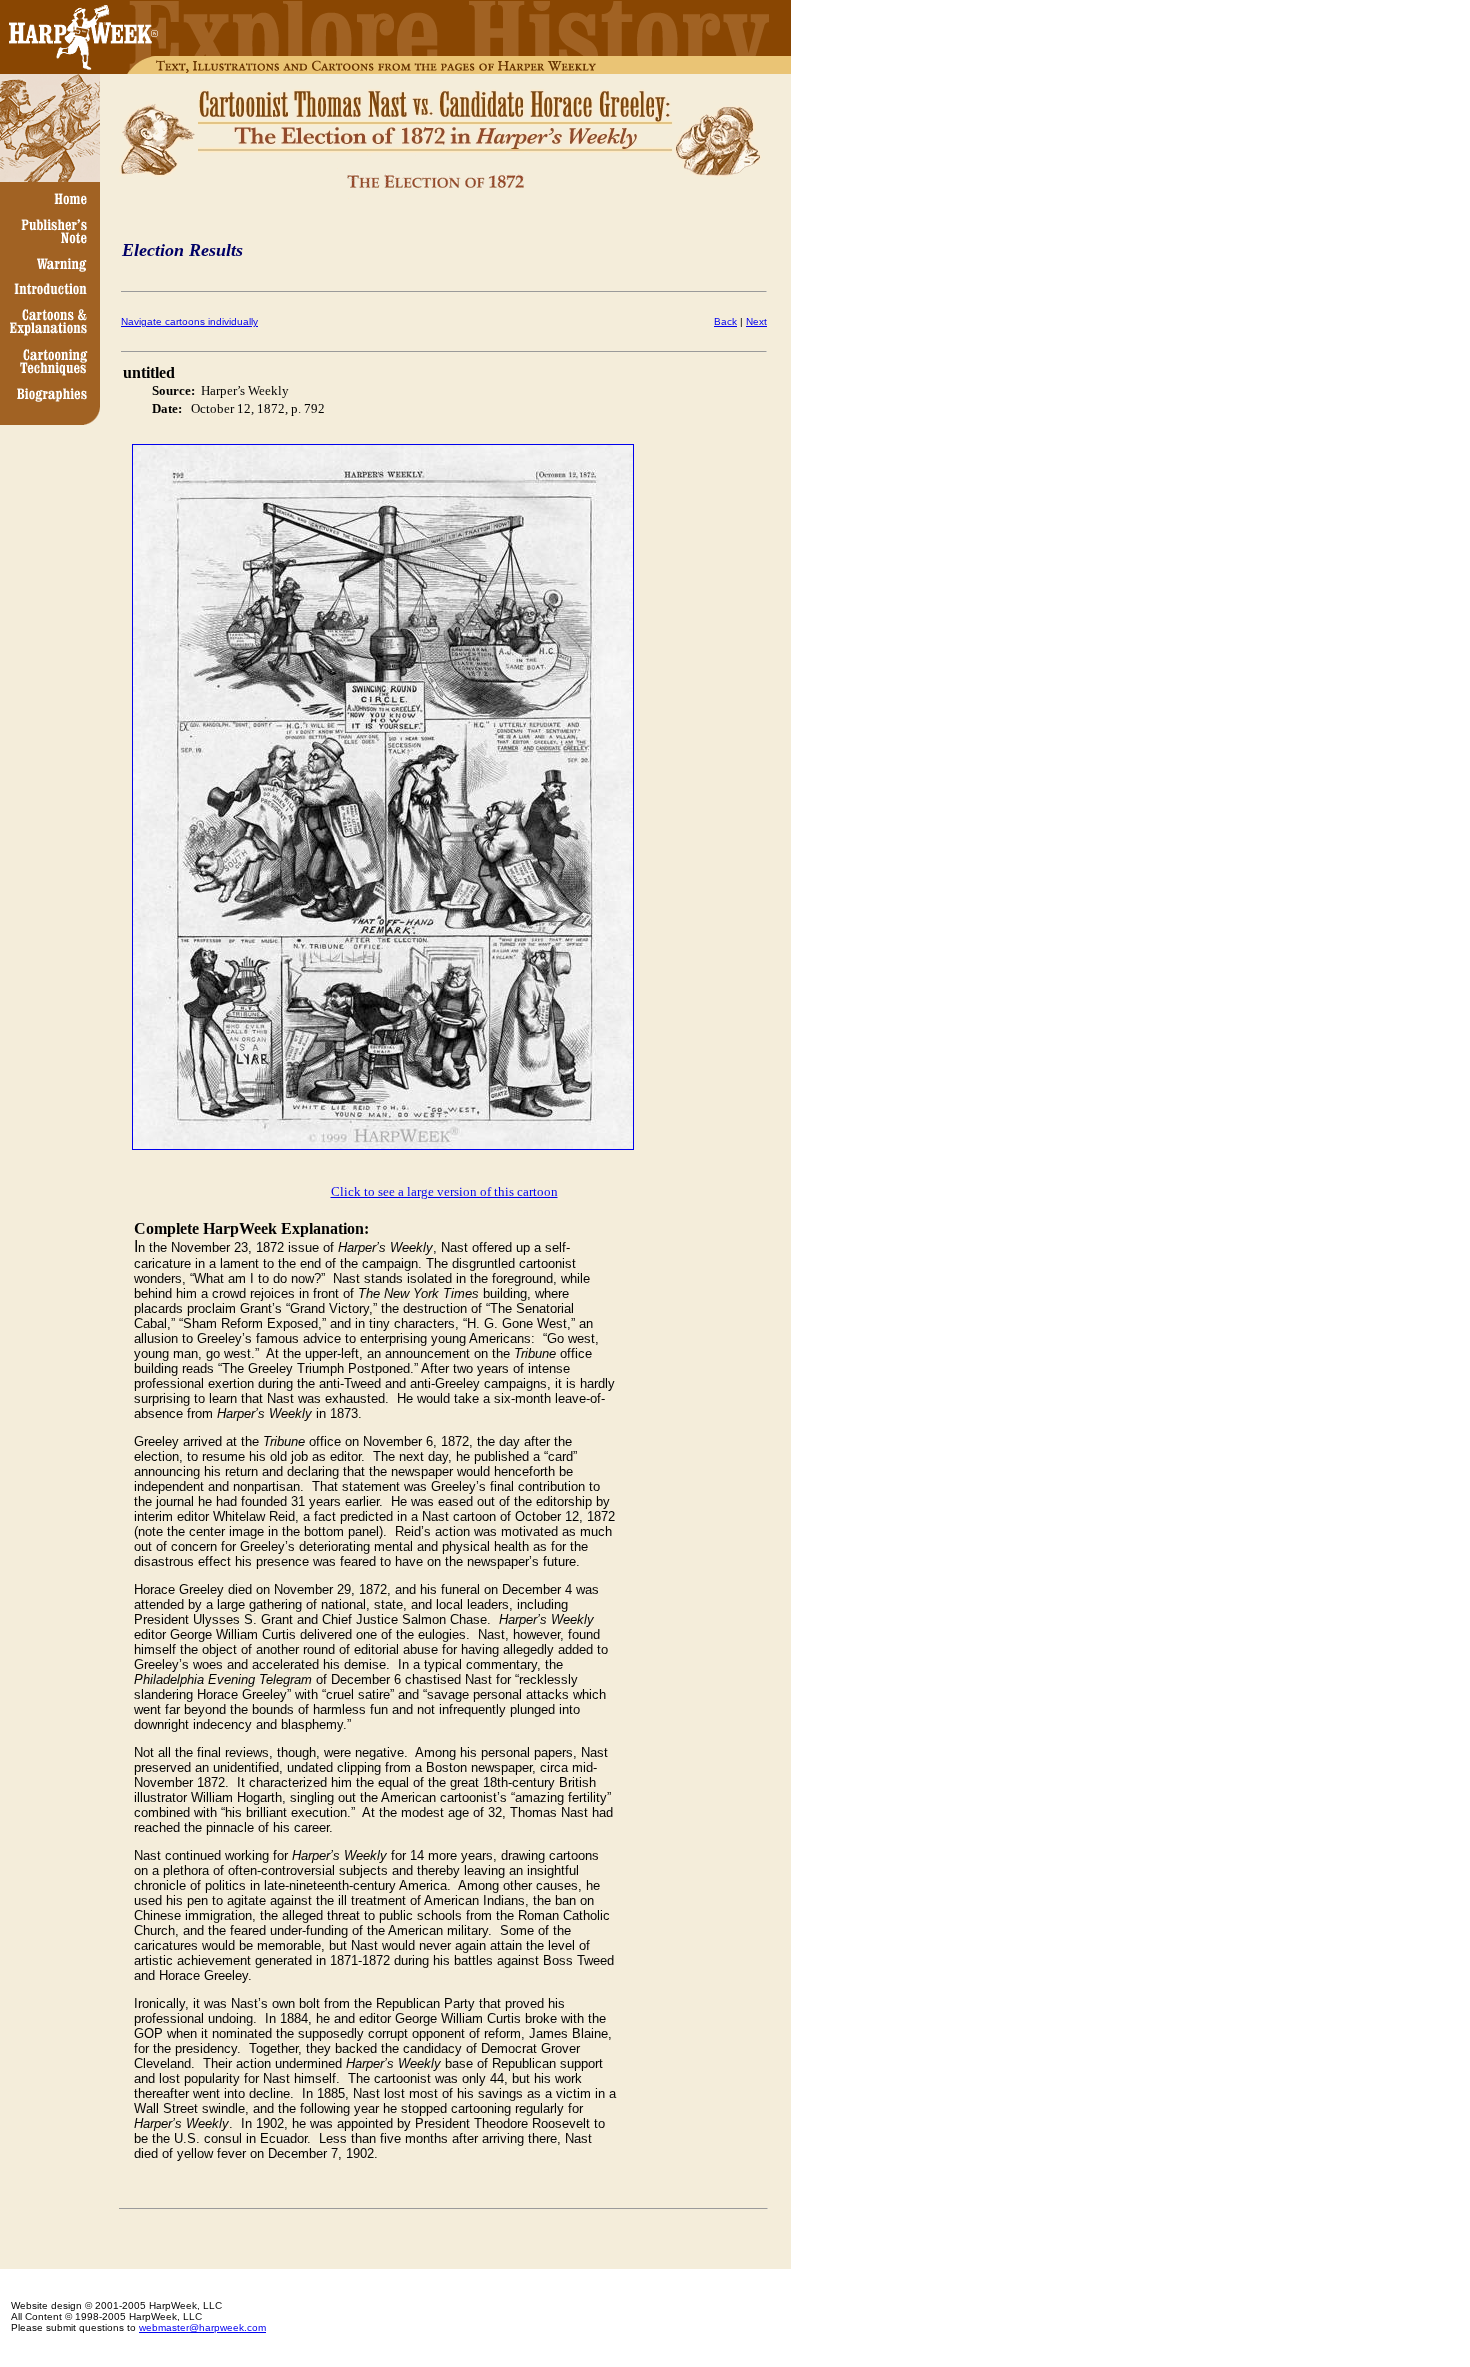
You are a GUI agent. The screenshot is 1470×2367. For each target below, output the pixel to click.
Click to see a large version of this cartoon (444, 1191)
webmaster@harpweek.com (202, 2327)
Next (756, 321)
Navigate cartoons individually (189, 321)
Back (725, 321)
